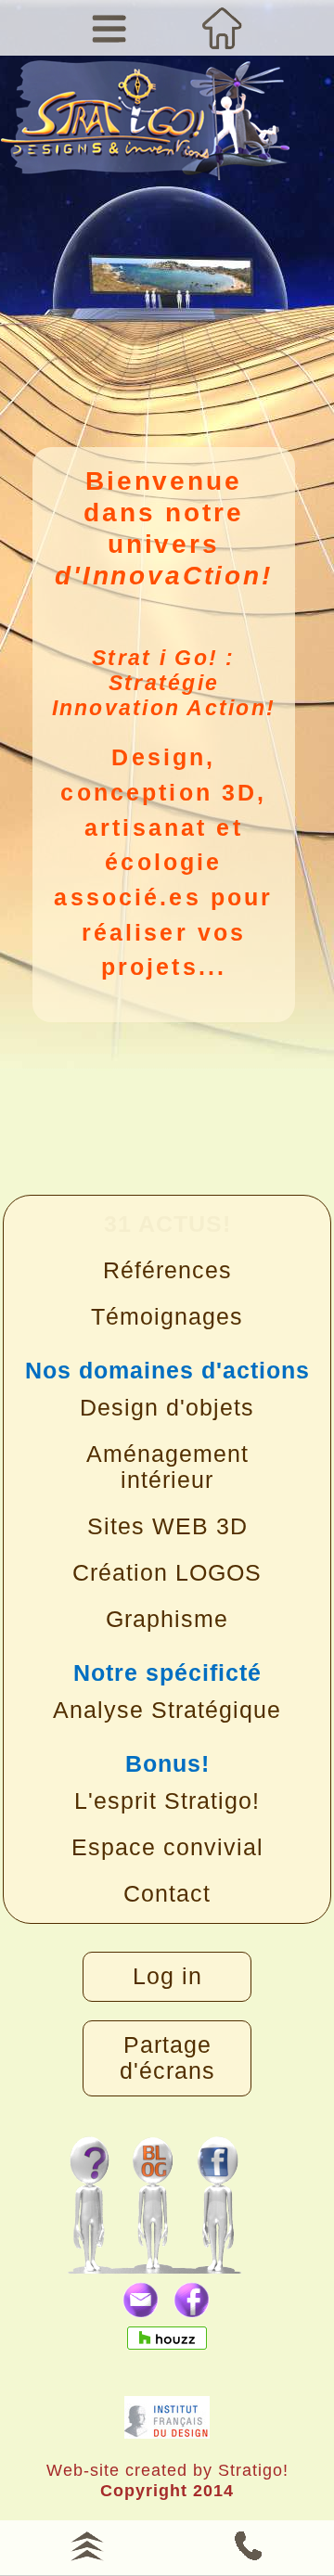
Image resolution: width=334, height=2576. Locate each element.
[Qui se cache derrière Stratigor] (89, 2195)
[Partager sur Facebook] (193, 2301)
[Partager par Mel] (141, 2301)
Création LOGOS (167, 1573)
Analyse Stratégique (167, 1710)
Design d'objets (167, 1408)
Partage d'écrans (167, 2058)
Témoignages (167, 1317)
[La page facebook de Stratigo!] (235, 2195)
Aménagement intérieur (167, 1467)
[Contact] (247, 2544)
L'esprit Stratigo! (167, 1801)
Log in (167, 1976)
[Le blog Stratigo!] (156, 2195)
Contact (167, 1894)
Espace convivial (167, 1847)
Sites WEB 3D (167, 1526)
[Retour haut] (87, 2544)
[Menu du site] (110, 28)
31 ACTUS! (167, 1224)
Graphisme (167, 1619)
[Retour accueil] (224, 28)
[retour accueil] (145, 133)
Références (167, 1270)
